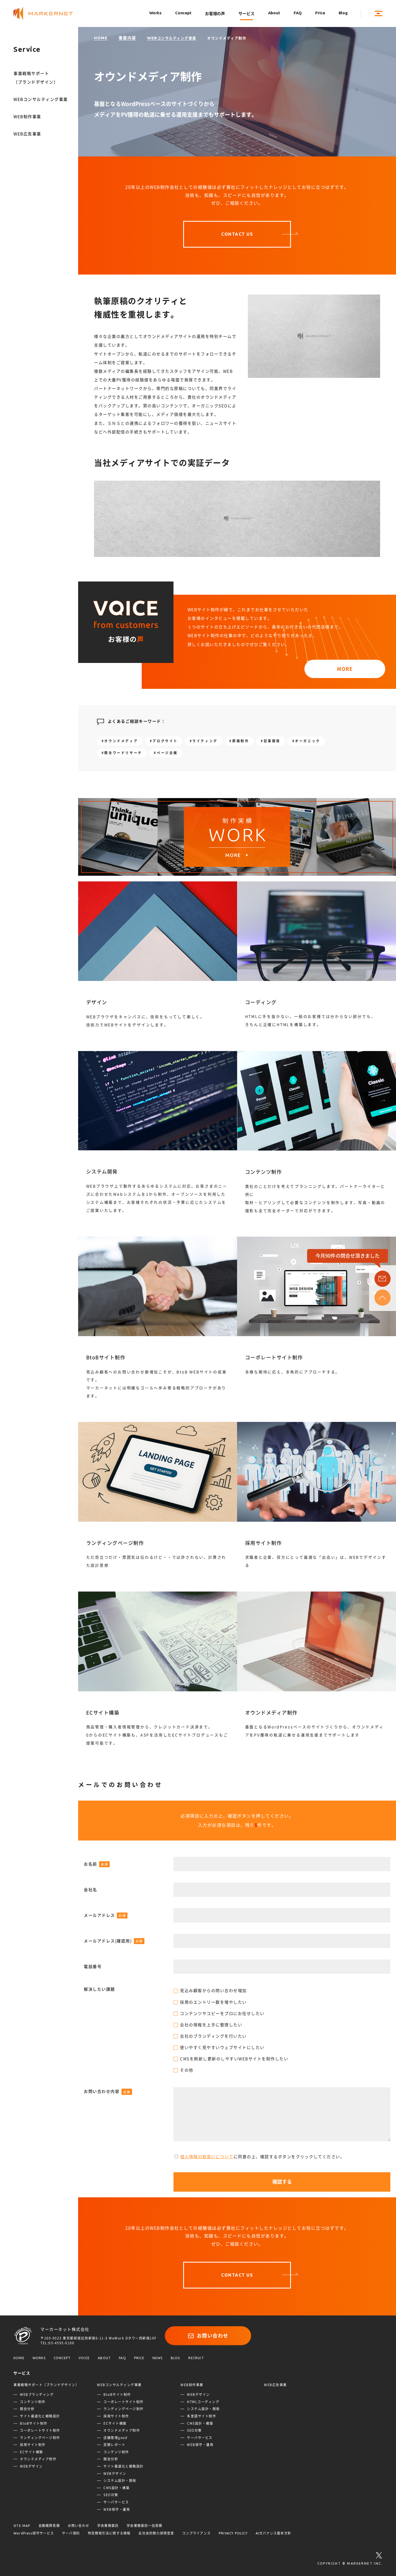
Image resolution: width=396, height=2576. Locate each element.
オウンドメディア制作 (38, 2459)
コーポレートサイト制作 (40, 2430)
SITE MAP (22, 2526)
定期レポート (114, 2445)
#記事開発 (271, 741)
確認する (282, 2182)
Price (320, 13)
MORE (345, 669)
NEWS (158, 2358)
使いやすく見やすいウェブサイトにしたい (222, 2048)
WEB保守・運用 (117, 2509)
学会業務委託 (108, 2526)
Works (155, 13)
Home (101, 38)
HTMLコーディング (203, 2402)
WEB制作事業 (27, 117)
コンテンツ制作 (33, 2402)
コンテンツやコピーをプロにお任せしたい (222, 2014)
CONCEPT (62, 2358)
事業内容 (127, 38)
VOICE (84, 2358)
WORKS (39, 2358)
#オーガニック (306, 741)
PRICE (139, 2358)
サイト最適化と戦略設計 (40, 2416)
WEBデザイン (31, 2466)
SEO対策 (111, 2495)
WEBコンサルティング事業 (41, 99)
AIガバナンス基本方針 (273, 2533)
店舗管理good (115, 2438)
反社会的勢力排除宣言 (156, 2533)
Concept (183, 13)
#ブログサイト (164, 741)
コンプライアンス (196, 2533)
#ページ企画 (166, 753)
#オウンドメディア (120, 741)
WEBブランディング (37, 2394)
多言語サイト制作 (202, 2416)
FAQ (298, 13)
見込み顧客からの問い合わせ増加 (213, 1991)
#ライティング (204, 741)
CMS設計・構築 (117, 2488)
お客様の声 (215, 14)
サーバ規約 (71, 2533)
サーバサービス (116, 2502)
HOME (19, 2358)
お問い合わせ (213, 2336)
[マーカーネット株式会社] (48, 14)
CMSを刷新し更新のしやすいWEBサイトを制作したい (234, 2059)
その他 (187, 2070)
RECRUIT (196, 2358)
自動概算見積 (49, 2526)
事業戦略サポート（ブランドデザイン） (36, 78)
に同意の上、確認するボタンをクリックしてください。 (263, 2157)
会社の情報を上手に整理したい (211, 2025)
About (274, 13)
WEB (172, 38)
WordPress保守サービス (34, 2533)
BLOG (176, 2358)
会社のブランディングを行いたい (213, 2036)
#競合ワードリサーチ (122, 753)
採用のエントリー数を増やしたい (213, 2002)
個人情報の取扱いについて (207, 2157)
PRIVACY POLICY (233, 2533)
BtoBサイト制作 (34, 2423)
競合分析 (27, 2409)
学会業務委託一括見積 (144, 2526)
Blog (343, 13)
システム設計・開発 (120, 2481)
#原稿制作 (239, 741)
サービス (246, 14)
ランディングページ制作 (40, 2438)
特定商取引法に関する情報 (109, 2533)
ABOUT (104, 2358)
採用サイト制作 (33, 2445)
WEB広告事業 (27, 134)
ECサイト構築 (32, 2452)
